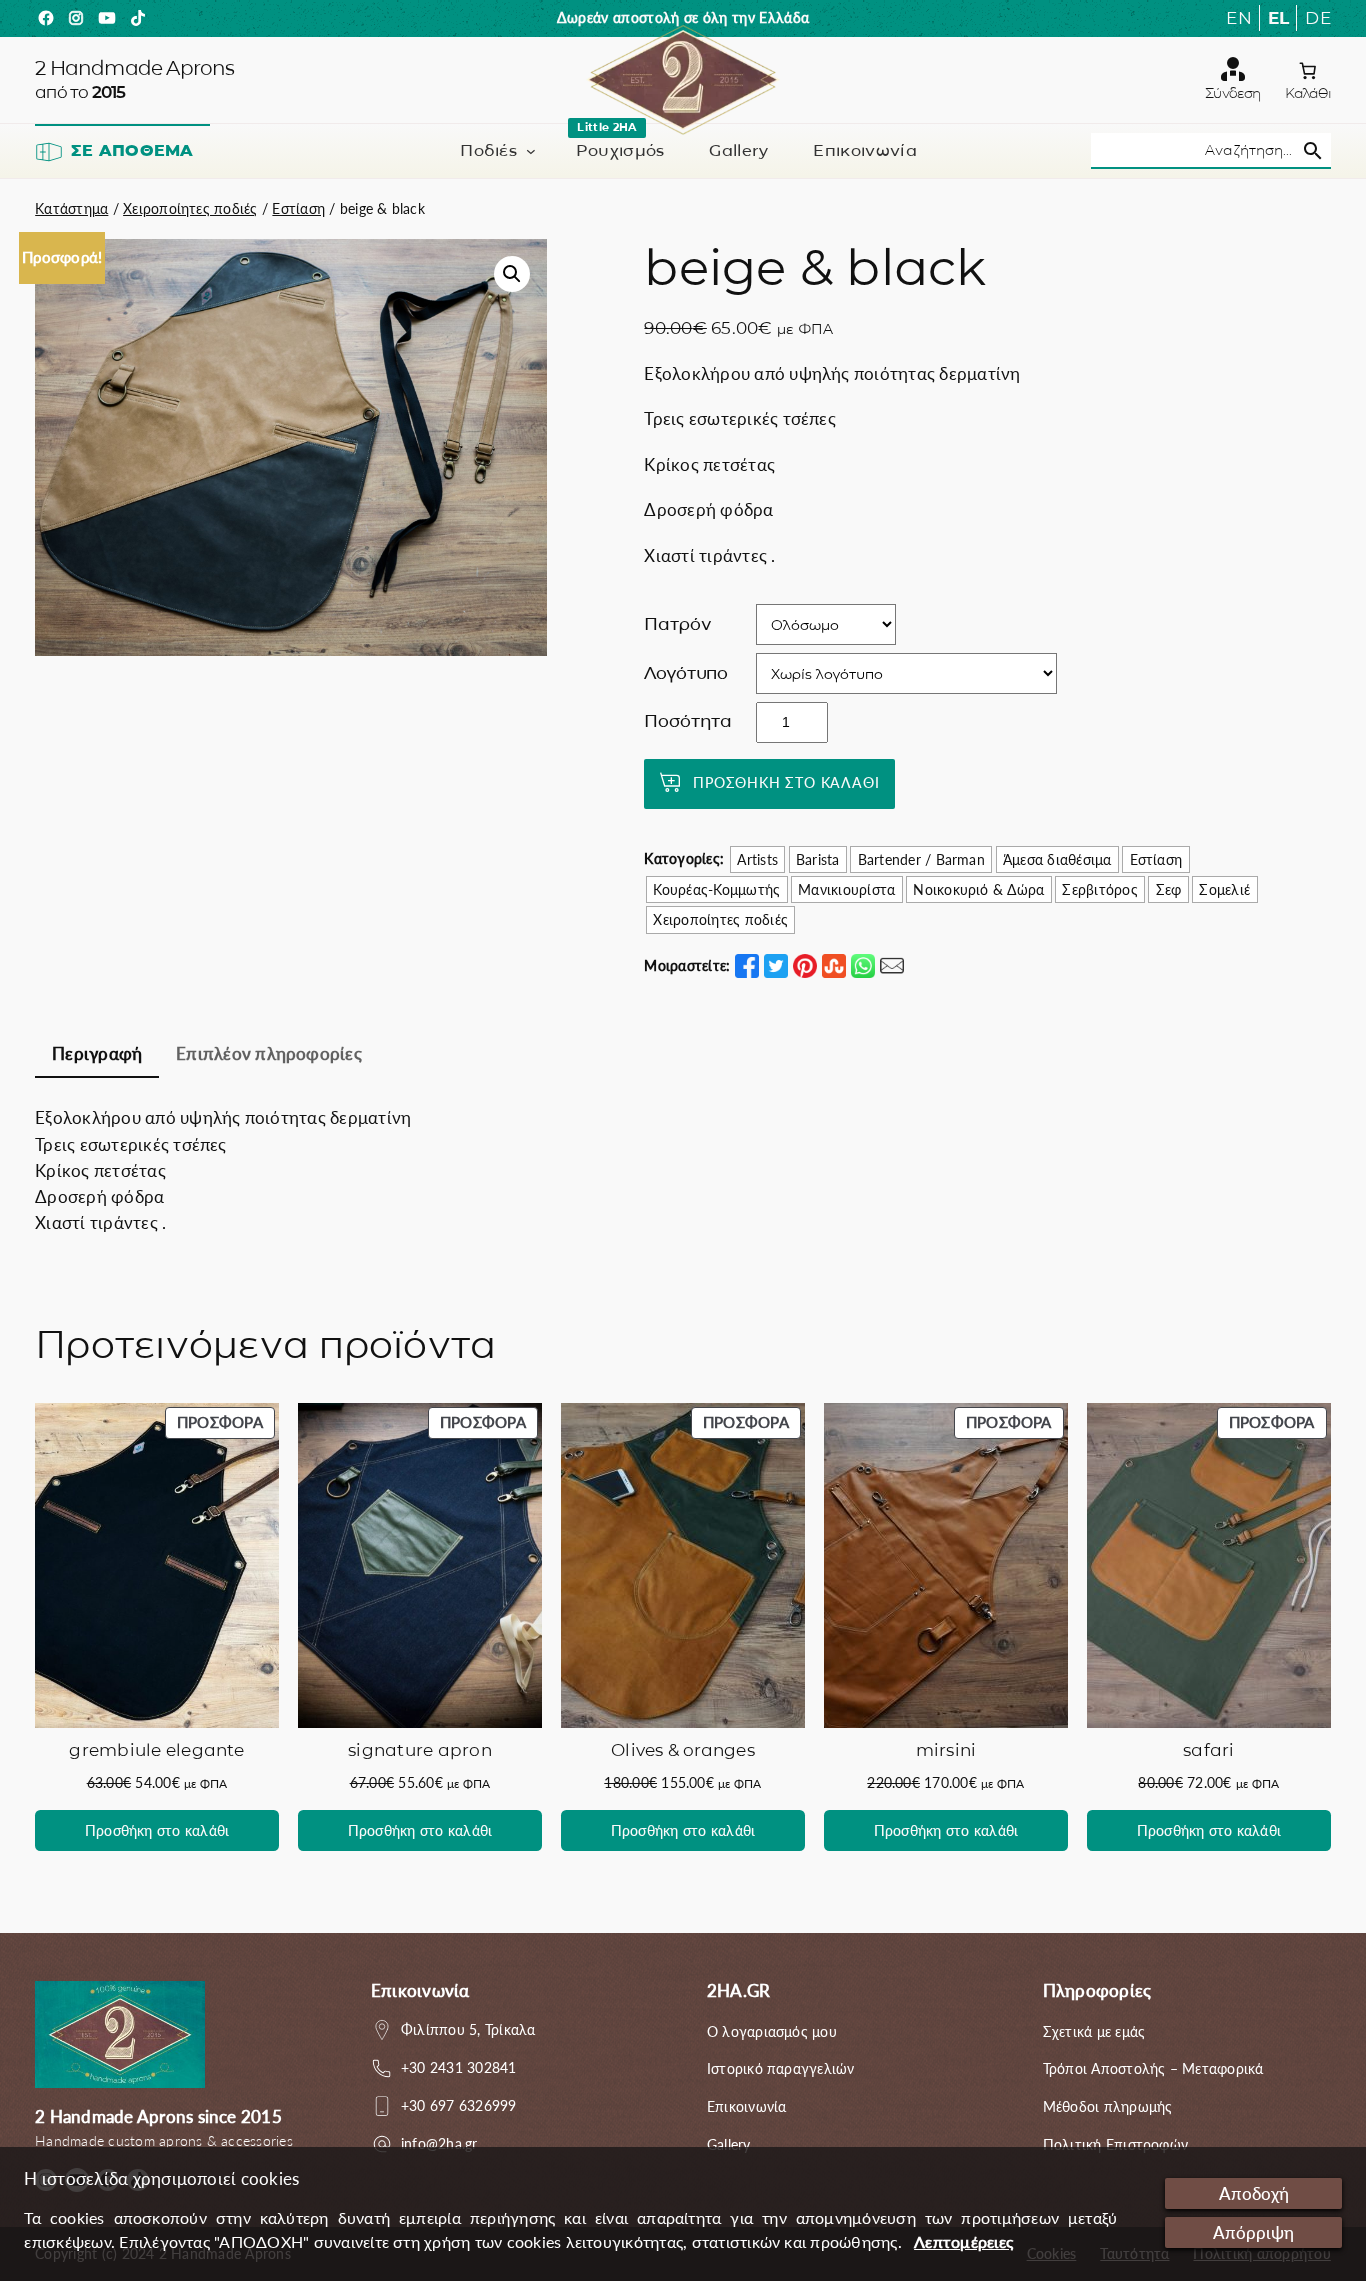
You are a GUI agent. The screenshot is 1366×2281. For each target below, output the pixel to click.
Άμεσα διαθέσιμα (1057, 859)
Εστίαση (298, 208)
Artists (757, 859)
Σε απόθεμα (132, 150)
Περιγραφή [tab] (97, 1053)
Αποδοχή (1254, 2193)
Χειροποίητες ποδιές (190, 208)
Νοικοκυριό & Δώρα (978, 889)
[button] (512, 274)
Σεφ (1169, 889)
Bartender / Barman (921, 859)
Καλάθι (1308, 93)
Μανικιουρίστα (846, 889)
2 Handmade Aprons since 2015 (158, 2116)
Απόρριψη (1253, 2232)
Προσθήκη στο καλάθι (786, 782)
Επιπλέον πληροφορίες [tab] (269, 1053)
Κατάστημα (71, 208)
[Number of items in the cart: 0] (1307, 70)
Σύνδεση (1232, 93)
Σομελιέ (1224, 889)
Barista (818, 859)
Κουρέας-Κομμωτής (716, 889)
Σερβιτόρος (1099, 889)
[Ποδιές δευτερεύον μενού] (531, 151)
